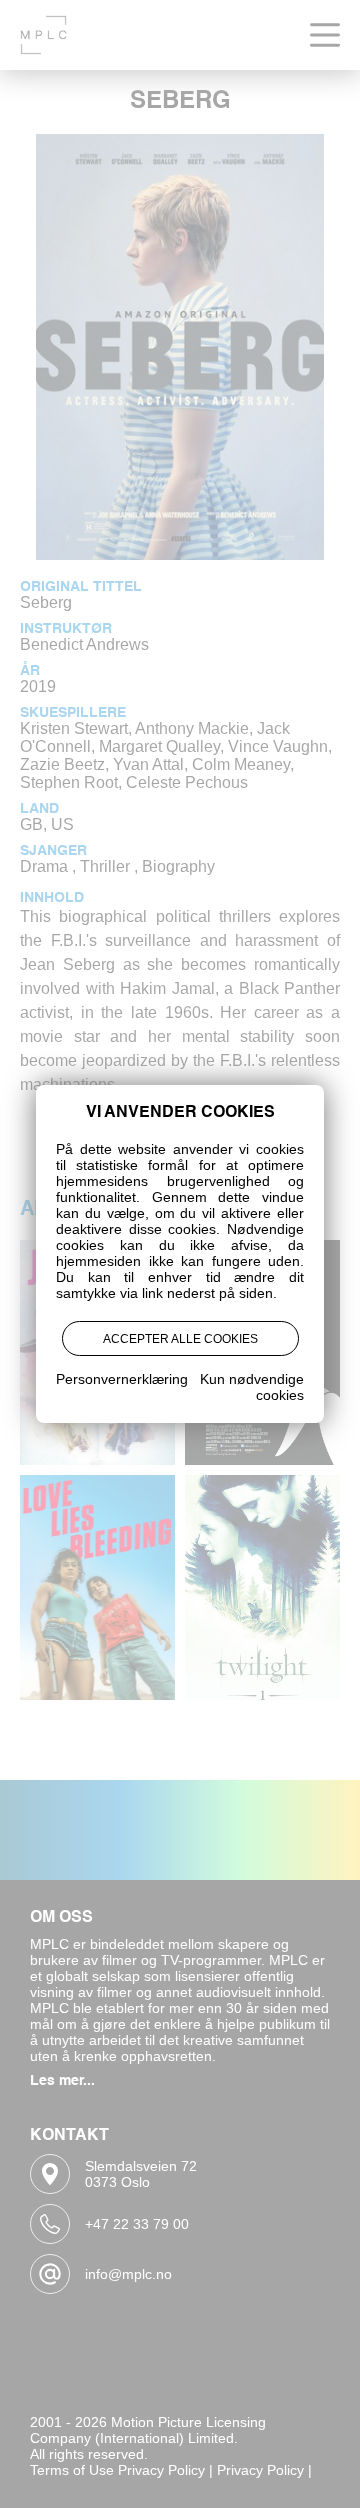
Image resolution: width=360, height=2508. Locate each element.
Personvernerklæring (122, 1379)
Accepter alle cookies (180, 1339)
